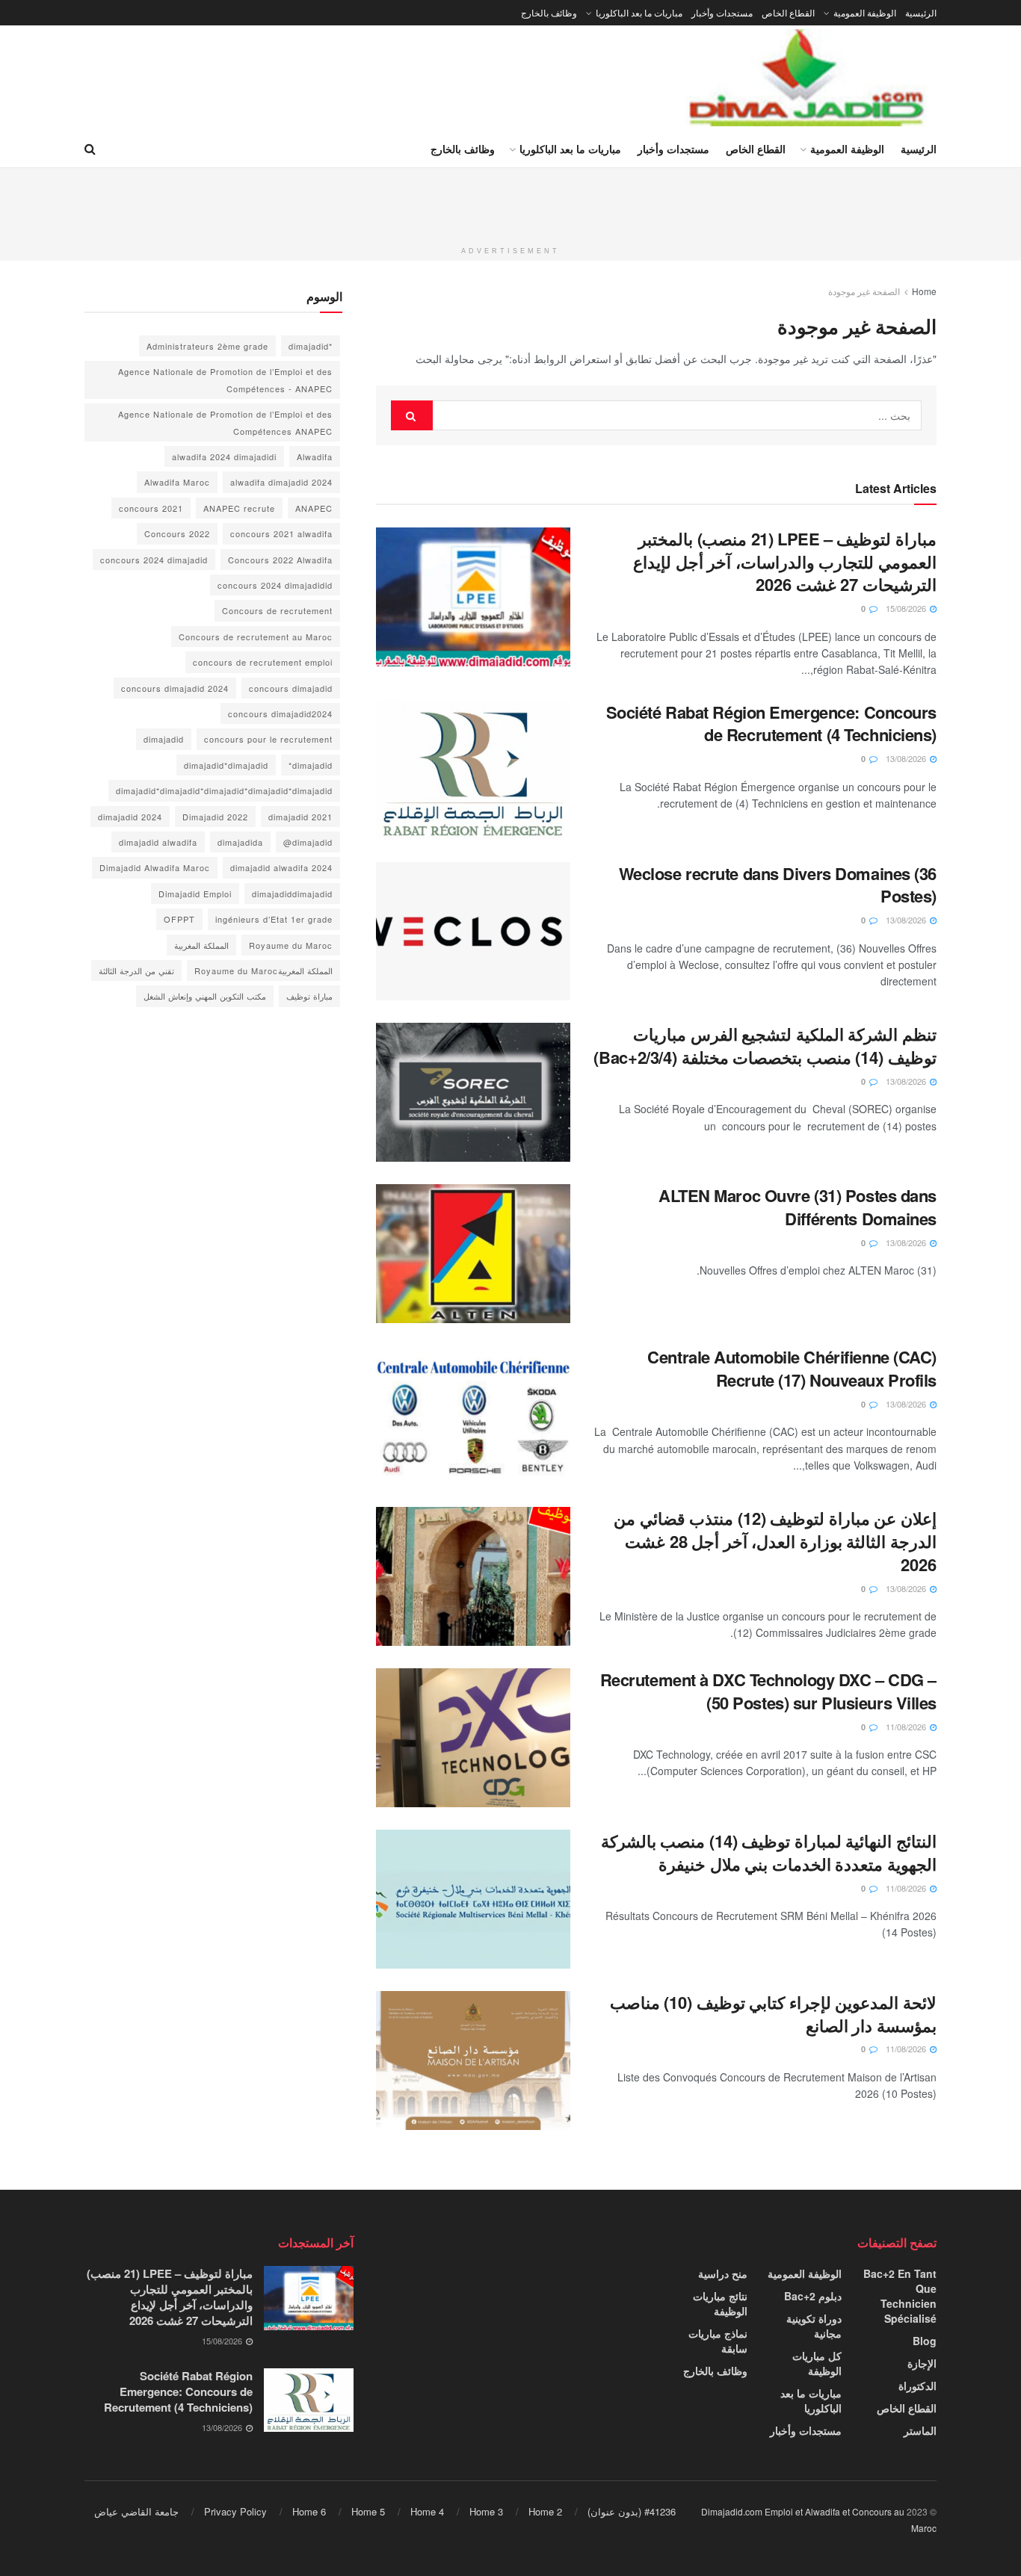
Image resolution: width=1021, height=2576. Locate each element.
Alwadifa (315, 456)
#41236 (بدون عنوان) (632, 2511)
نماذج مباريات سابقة (718, 2341)
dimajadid (164, 739)
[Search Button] (90, 149)
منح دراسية (723, 2273)
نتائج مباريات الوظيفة (720, 2303)
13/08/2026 (907, 758)
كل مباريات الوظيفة (817, 2363)
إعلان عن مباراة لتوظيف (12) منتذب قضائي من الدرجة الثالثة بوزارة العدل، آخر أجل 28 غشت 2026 (775, 1541)
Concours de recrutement (277, 610)
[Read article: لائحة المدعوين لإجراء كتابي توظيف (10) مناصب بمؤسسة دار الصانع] (473, 2061)
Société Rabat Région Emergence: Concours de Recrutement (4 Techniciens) (771, 724)
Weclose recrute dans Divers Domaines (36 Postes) (778, 885)
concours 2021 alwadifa (281, 533)
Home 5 (368, 2511)
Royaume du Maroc (291, 945)
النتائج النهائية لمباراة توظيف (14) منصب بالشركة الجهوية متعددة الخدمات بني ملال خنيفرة (769, 1852)
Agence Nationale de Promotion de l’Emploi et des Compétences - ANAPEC (225, 380)
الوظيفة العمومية (865, 12)
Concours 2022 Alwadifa (280, 560)
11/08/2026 (907, 1727)
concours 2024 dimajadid (154, 560)
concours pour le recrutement (268, 739)
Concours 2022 (177, 533)
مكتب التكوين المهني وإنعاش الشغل (205, 996)
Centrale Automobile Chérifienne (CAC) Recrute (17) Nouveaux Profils (792, 1368)
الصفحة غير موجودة (864, 291)
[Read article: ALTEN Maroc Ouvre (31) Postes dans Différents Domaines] (473, 1254)
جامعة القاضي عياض (136, 2511)
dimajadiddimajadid (292, 894)
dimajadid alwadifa (158, 842)
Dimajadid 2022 (215, 817)
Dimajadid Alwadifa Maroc (155, 867)
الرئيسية (921, 12)
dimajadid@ (308, 842)
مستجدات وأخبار (722, 12)
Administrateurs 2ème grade (207, 346)
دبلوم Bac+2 (813, 2296)
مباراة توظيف (309, 996)
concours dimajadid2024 (280, 713)
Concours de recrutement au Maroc (256, 637)
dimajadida (240, 842)
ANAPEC (314, 508)
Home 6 (309, 2511)
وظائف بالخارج (549, 12)
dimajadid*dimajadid (226, 765)
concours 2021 (151, 508)
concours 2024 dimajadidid (275, 585)
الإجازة (922, 2363)
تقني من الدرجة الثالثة (136, 970)
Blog (925, 2341)
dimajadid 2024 (130, 817)
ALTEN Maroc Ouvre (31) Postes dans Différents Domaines (798, 1207)
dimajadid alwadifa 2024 (281, 867)
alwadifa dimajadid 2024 (281, 482)
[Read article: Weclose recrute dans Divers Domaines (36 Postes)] (473, 932)
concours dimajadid (291, 688)
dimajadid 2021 (300, 817)
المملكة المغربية (201, 945)
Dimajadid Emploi (195, 894)
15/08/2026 (907, 608)
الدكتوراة (917, 2385)
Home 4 (427, 2511)
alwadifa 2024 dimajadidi (224, 456)
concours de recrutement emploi (263, 662)
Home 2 (545, 2511)
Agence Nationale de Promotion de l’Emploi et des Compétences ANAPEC (225, 422)
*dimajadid (311, 346)
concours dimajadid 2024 (175, 688)
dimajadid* (311, 765)
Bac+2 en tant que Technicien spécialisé (900, 2296)
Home (924, 291)
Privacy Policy (235, 2511)
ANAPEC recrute (239, 508)
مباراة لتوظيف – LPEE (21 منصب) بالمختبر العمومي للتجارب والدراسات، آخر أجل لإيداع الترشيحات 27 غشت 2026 (785, 562)
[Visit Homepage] (808, 78)
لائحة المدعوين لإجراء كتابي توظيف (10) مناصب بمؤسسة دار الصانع (773, 2014)
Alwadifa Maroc (177, 482)
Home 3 (486, 2511)
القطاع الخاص (788, 12)
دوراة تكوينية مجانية (814, 2326)
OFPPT (179, 919)
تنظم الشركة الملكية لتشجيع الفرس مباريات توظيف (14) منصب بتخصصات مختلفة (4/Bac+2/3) (765, 1046)
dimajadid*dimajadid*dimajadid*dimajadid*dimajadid (224, 790)
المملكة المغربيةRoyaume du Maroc (263, 970)
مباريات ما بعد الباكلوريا (639, 12)
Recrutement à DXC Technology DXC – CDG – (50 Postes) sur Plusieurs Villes (768, 1691)
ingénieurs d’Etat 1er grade (274, 919)
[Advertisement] (510, 202)
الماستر (920, 2430)
